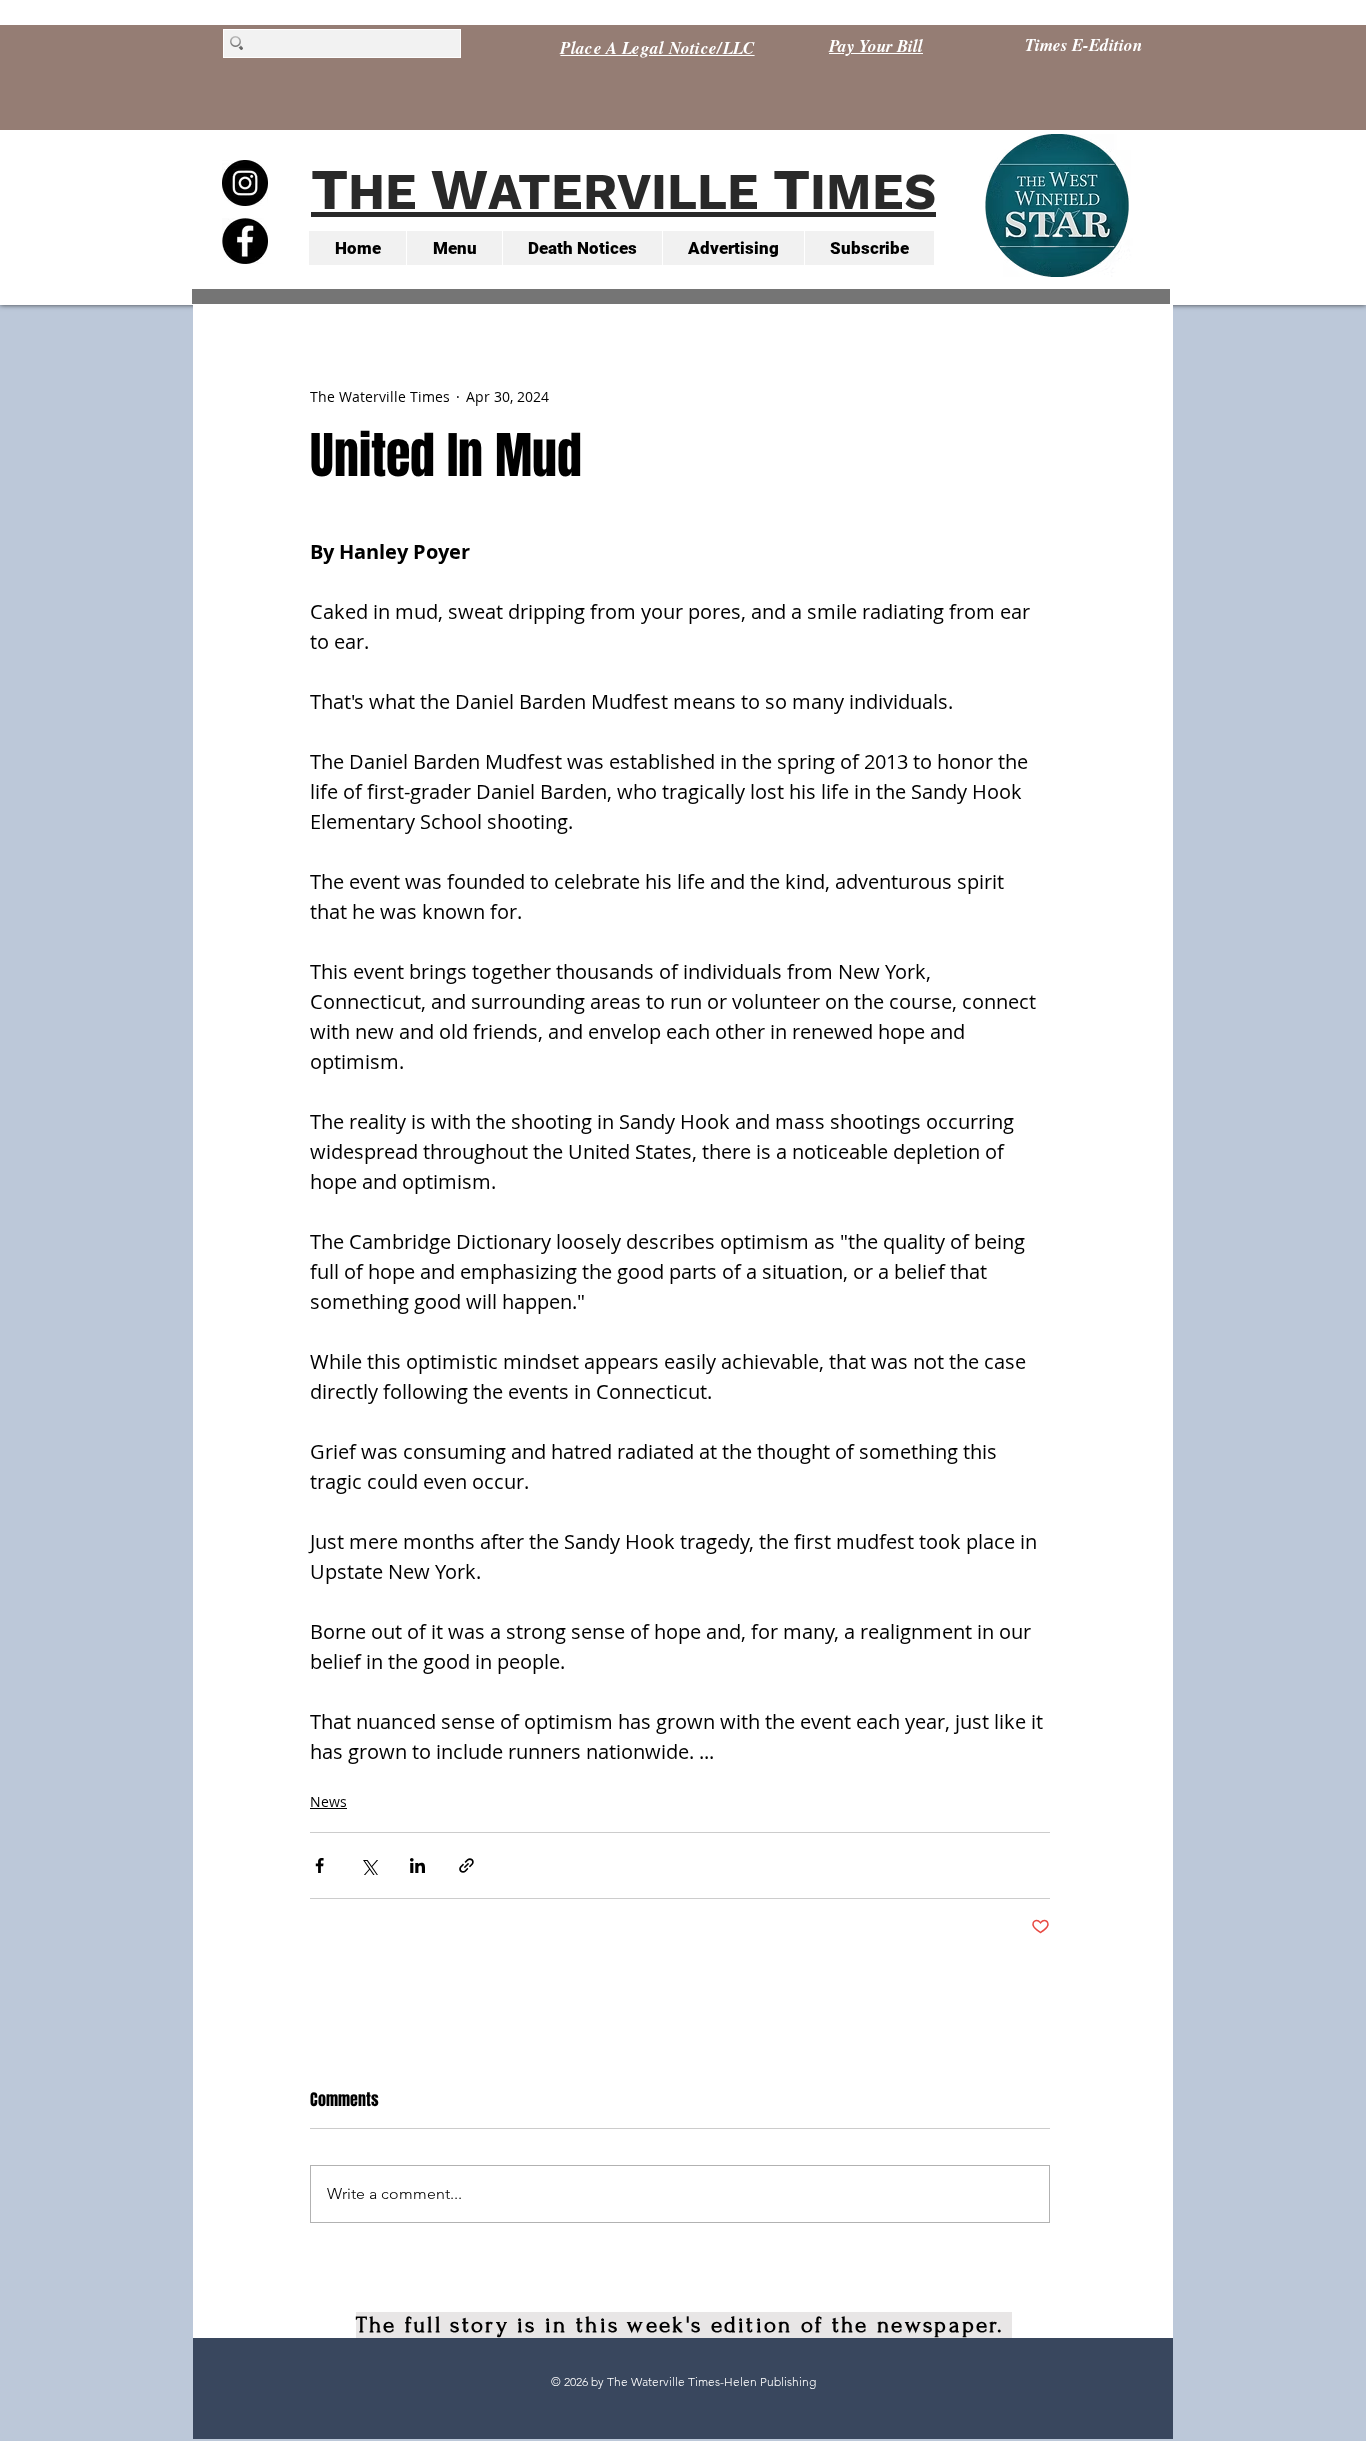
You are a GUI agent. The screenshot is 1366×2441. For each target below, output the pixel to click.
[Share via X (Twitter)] (368, 1865)
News (328, 1801)
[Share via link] (466, 1865)
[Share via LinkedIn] (417, 1865)
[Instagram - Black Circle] (245, 183)
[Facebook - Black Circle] (245, 241)
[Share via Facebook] (319, 1865)
